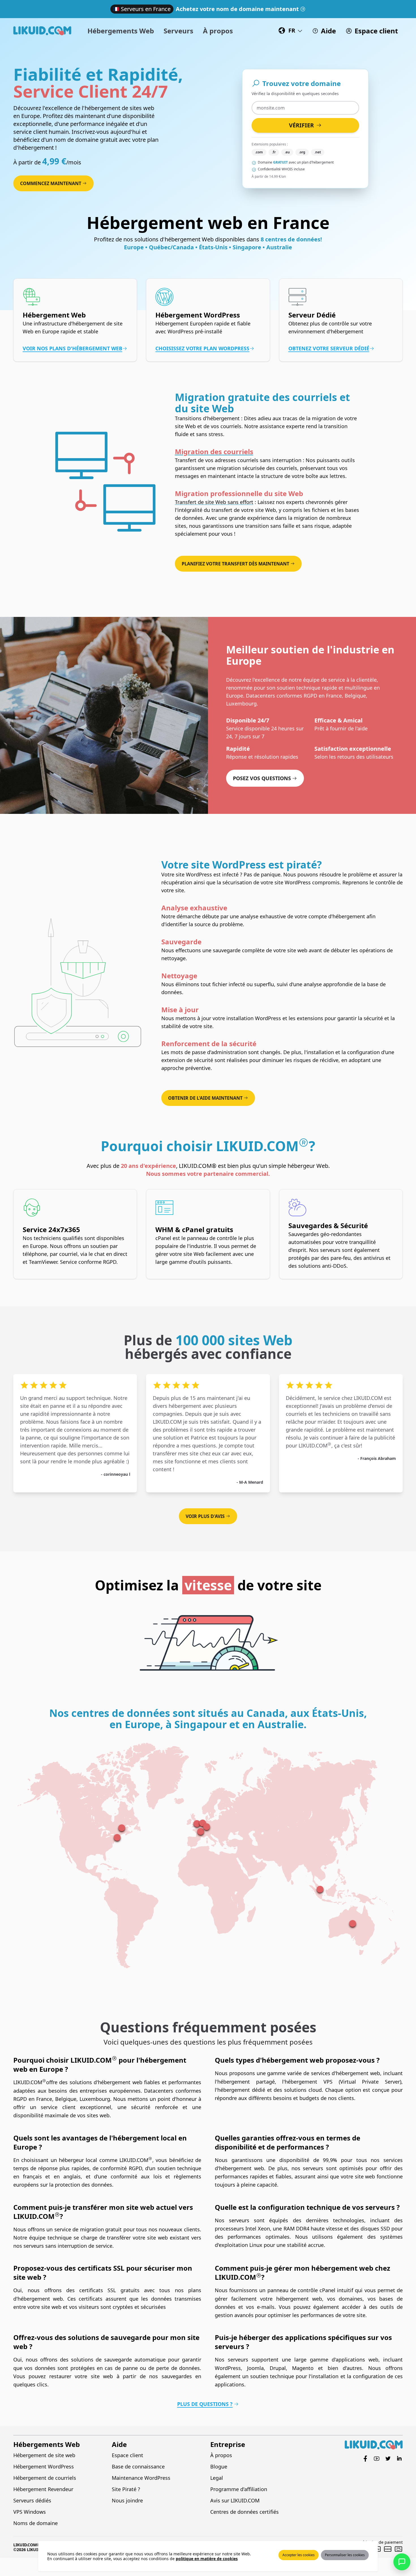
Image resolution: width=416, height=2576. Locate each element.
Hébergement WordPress (44, 2466)
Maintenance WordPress (141, 2478)
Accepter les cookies (299, 2555)
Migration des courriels (214, 452)
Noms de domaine (36, 2523)
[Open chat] (402, 2562)
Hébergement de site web (44, 2455)
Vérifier (301, 125)
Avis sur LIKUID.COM (235, 2500)
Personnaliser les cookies (345, 2555)
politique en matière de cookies (207, 2559)
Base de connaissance (138, 2466)
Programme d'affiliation (239, 2489)
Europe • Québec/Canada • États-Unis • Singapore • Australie (208, 247)
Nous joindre (127, 2500)
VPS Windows (30, 2512)
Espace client (127, 2455)
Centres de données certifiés (245, 2512)
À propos (221, 2455)
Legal (217, 2478)
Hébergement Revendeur (43, 2489)
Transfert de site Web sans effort (214, 502)
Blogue (219, 2466)
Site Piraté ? (126, 2489)
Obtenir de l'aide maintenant (205, 1098)
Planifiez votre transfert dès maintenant (235, 564)
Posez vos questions (262, 778)
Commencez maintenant (51, 183)
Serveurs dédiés (32, 2500)
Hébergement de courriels (45, 2478)
